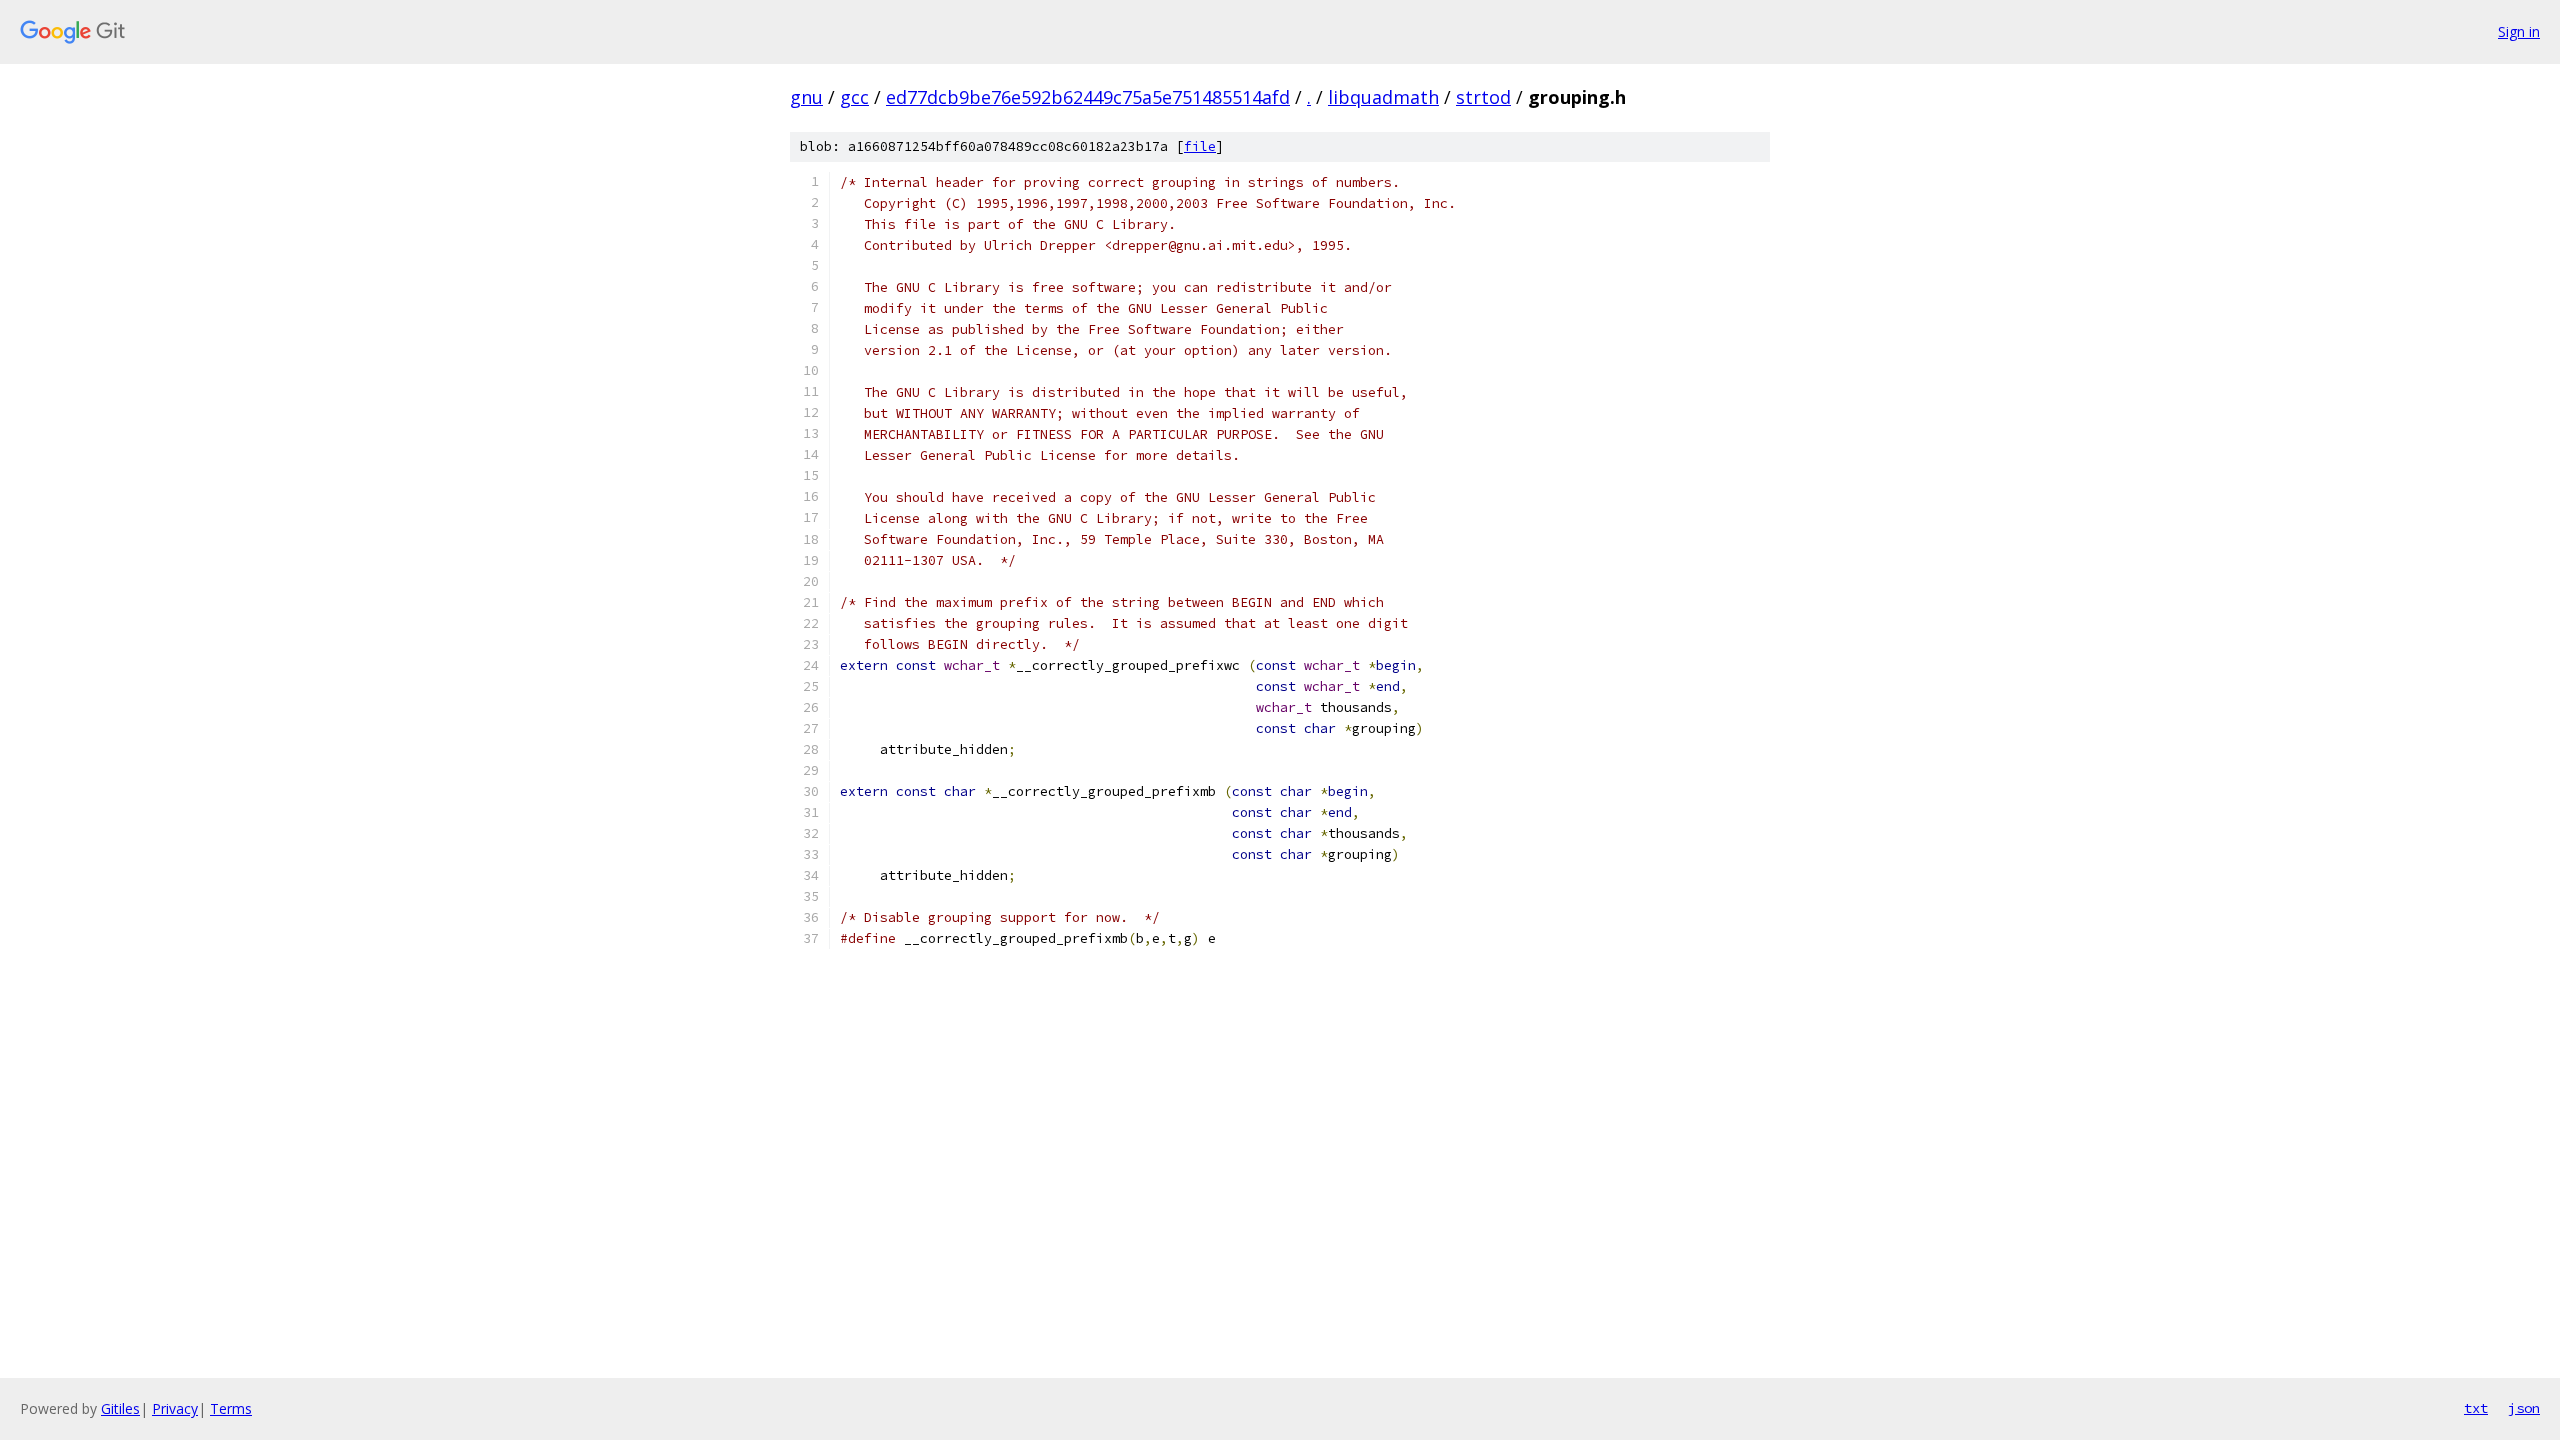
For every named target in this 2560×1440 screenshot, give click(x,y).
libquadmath (1383, 97)
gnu (806, 97)
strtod (1483, 97)
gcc (854, 97)
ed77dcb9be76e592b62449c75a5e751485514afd (1088, 97)
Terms (231, 1408)
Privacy (175, 1408)
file (1200, 146)
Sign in (2519, 31)
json (2524, 1408)
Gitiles (120, 1408)
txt (2476, 1408)
